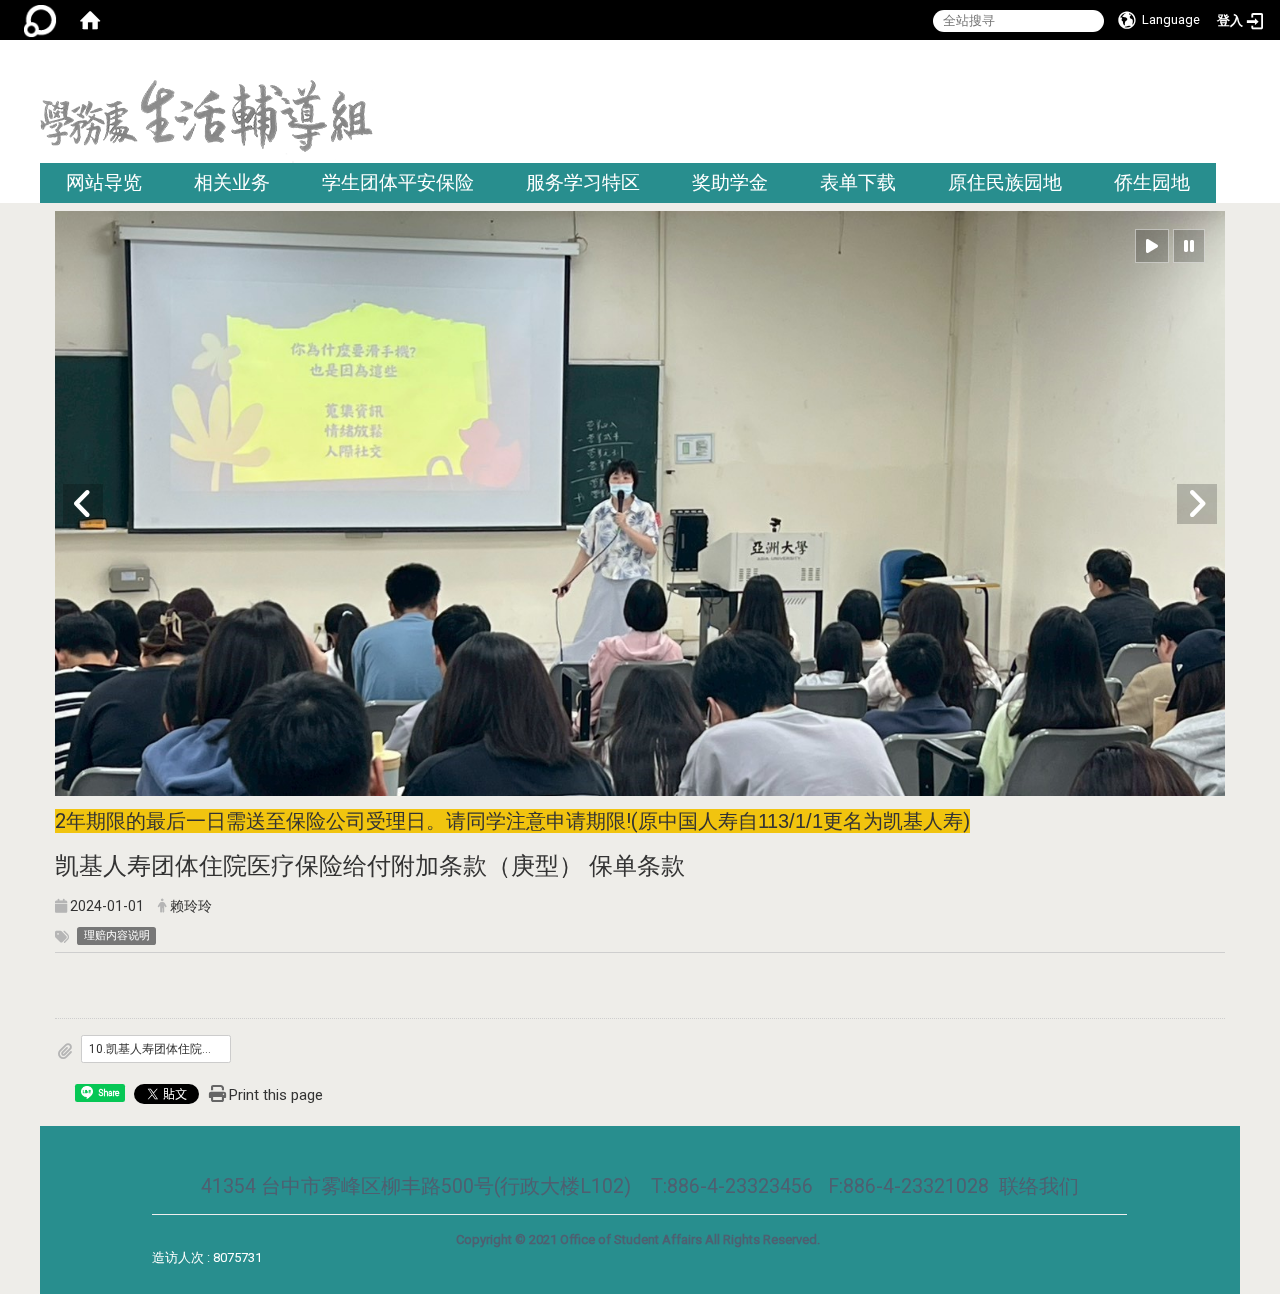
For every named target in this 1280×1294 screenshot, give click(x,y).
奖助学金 (730, 182)
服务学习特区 (583, 182)
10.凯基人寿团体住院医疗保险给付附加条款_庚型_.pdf (160, 1049)
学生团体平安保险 (398, 182)
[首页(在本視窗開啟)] (90, 20)
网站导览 (104, 182)
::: (1232, 64)
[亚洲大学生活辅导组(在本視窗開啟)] (206, 121)
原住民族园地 (1005, 182)
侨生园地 (1152, 182)
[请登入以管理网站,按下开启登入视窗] (40, 20)
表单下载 (858, 182)
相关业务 (232, 182)
